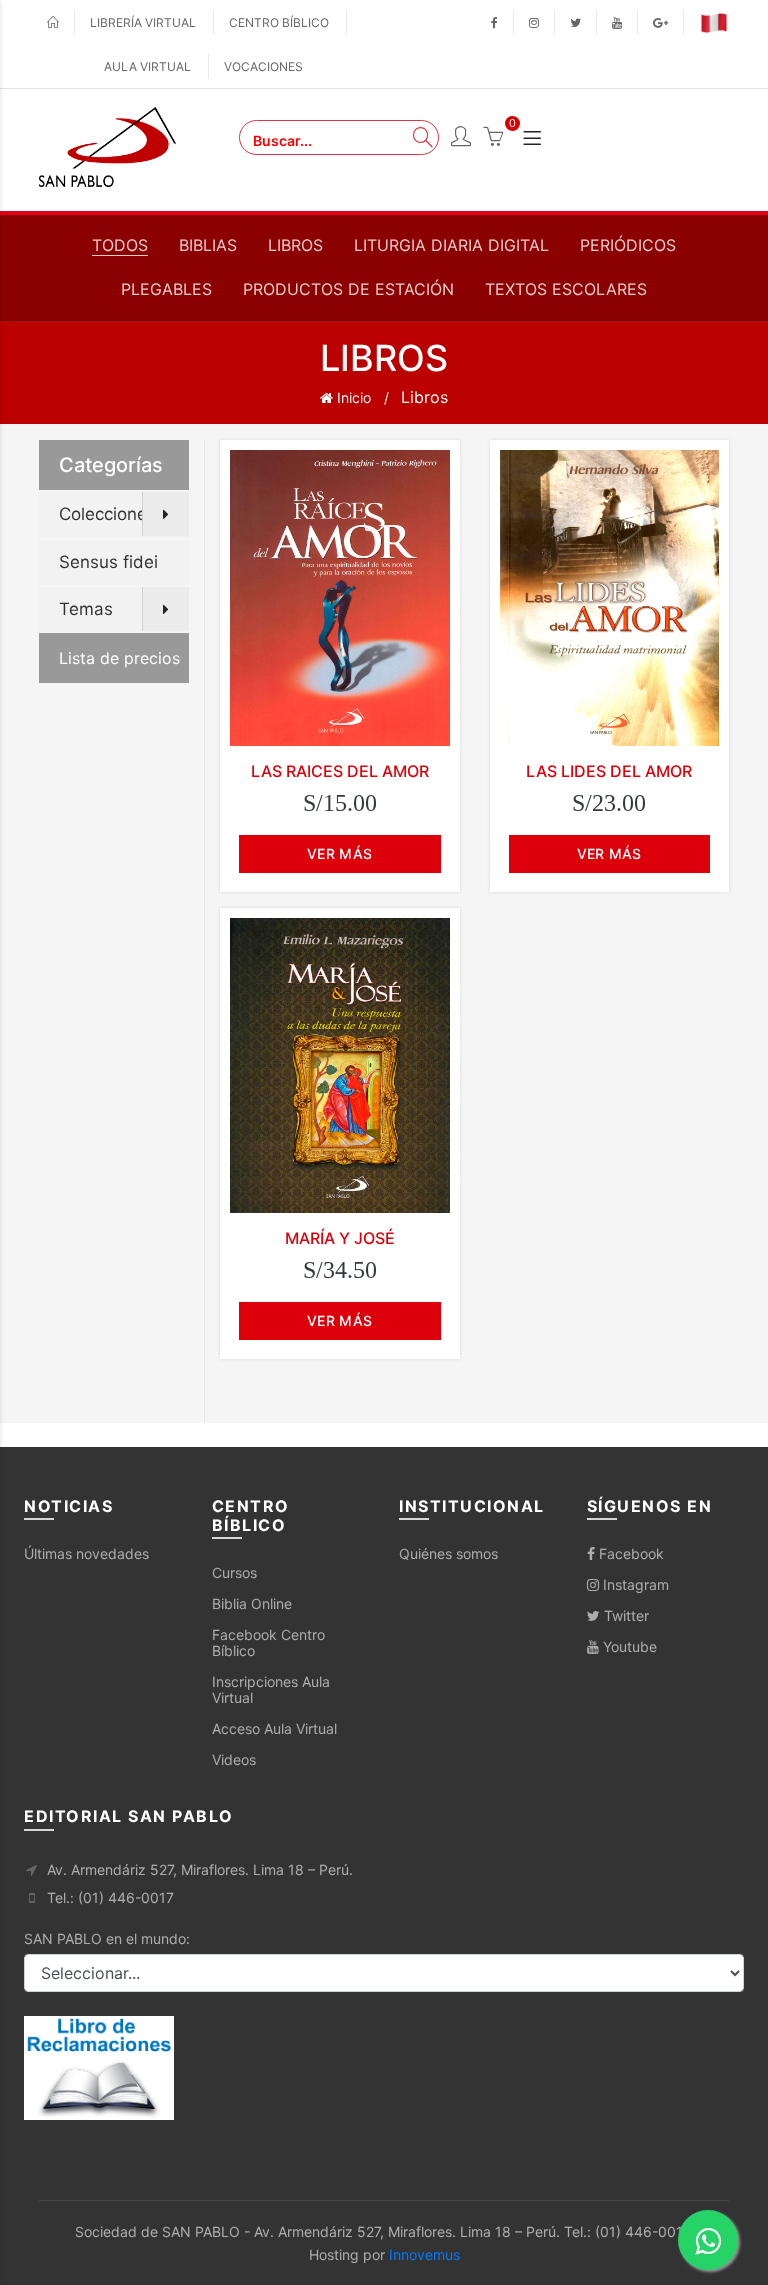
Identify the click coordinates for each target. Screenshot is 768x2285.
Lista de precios (119, 658)
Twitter (624, 1615)
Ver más (339, 853)
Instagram (634, 1584)
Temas (86, 609)
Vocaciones (263, 66)
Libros (295, 245)
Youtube (628, 1646)
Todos (120, 245)
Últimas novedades (86, 1553)
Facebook (629, 1553)
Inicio (352, 397)
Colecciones (107, 514)
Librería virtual (143, 22)
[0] (493, 139)
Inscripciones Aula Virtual (271, 1689)
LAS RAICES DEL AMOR (340, 771)
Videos (234, 1759)
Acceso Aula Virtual (274, 1728)
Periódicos (628, 245)
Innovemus (424, 2254)
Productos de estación (348, 289)
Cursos (234, 1572)
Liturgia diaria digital (451, 245)
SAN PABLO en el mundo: (107, 1938)
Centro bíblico (279, 22)
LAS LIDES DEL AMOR (609, 771)
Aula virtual (147, 66)
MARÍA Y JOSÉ (340, 1238)
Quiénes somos (448, 1553)
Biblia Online (252, 1603)
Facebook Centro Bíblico (268, 1642)
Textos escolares (566, 289)
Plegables (166, 289)
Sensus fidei (108, 562)
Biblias (208, 245)
